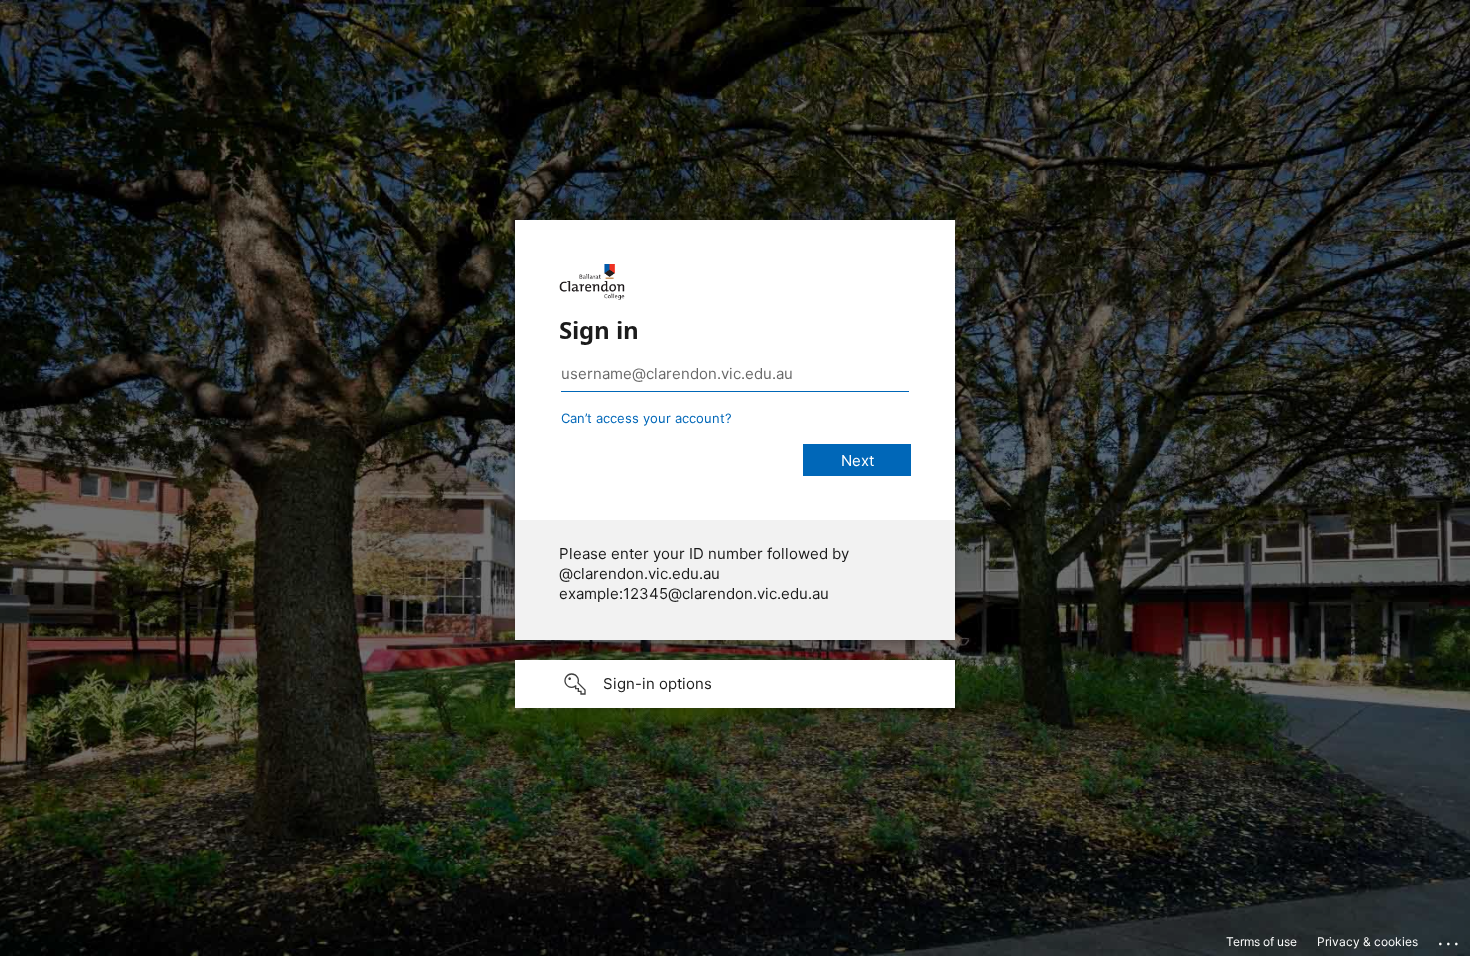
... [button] (1450, 939)
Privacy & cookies (1367, 941)
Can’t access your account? (646, 418)
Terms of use (1261, 941)
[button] (735, 684)
